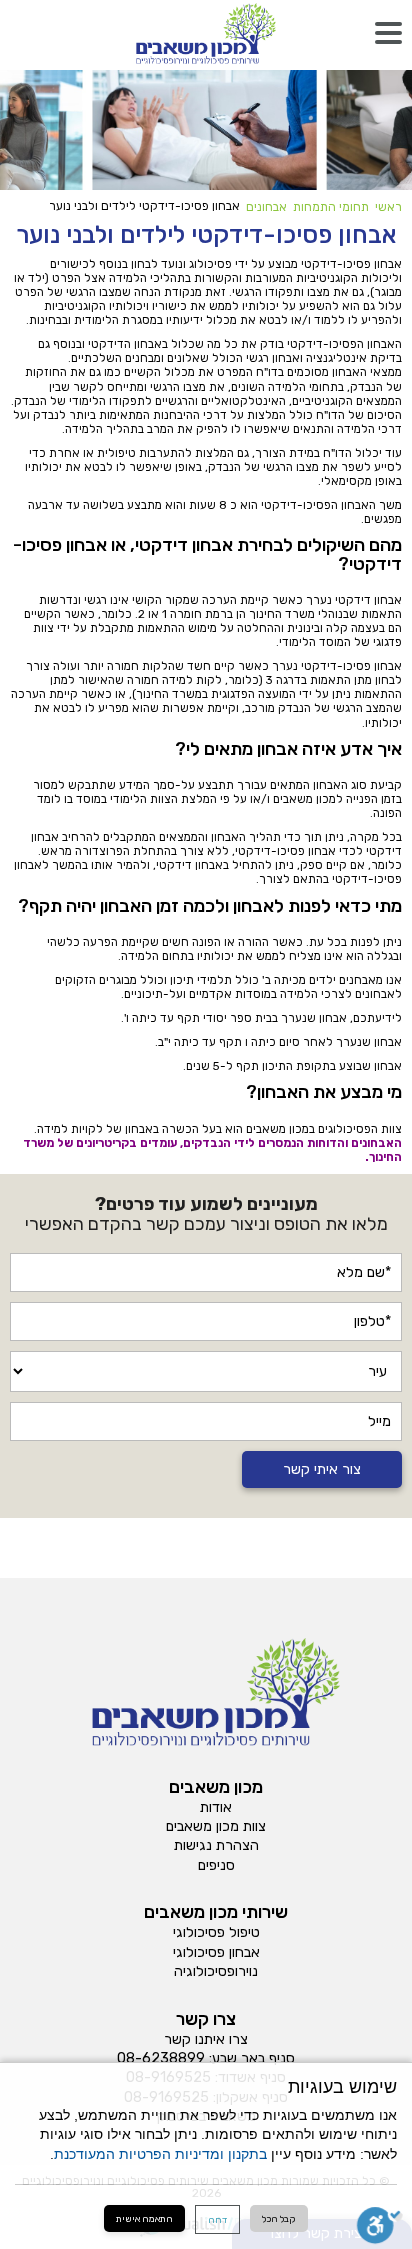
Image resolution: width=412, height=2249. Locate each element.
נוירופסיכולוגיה (216, 1972)
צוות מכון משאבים (216, 1827)
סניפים (216, 1866)
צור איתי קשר (322, 1469)
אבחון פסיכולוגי (216, 1953)
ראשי (388, 207)
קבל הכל (279, 2218)
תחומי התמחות (331, 207)
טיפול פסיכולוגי (216, 1933)
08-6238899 (161, 2058)
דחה (217, 2219)
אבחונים (266, 207)
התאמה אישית (144, 2218)
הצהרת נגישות (216, 1846)
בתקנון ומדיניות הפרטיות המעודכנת (160, 2154)
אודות (216, 1808)
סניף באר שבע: (252, 2058)
